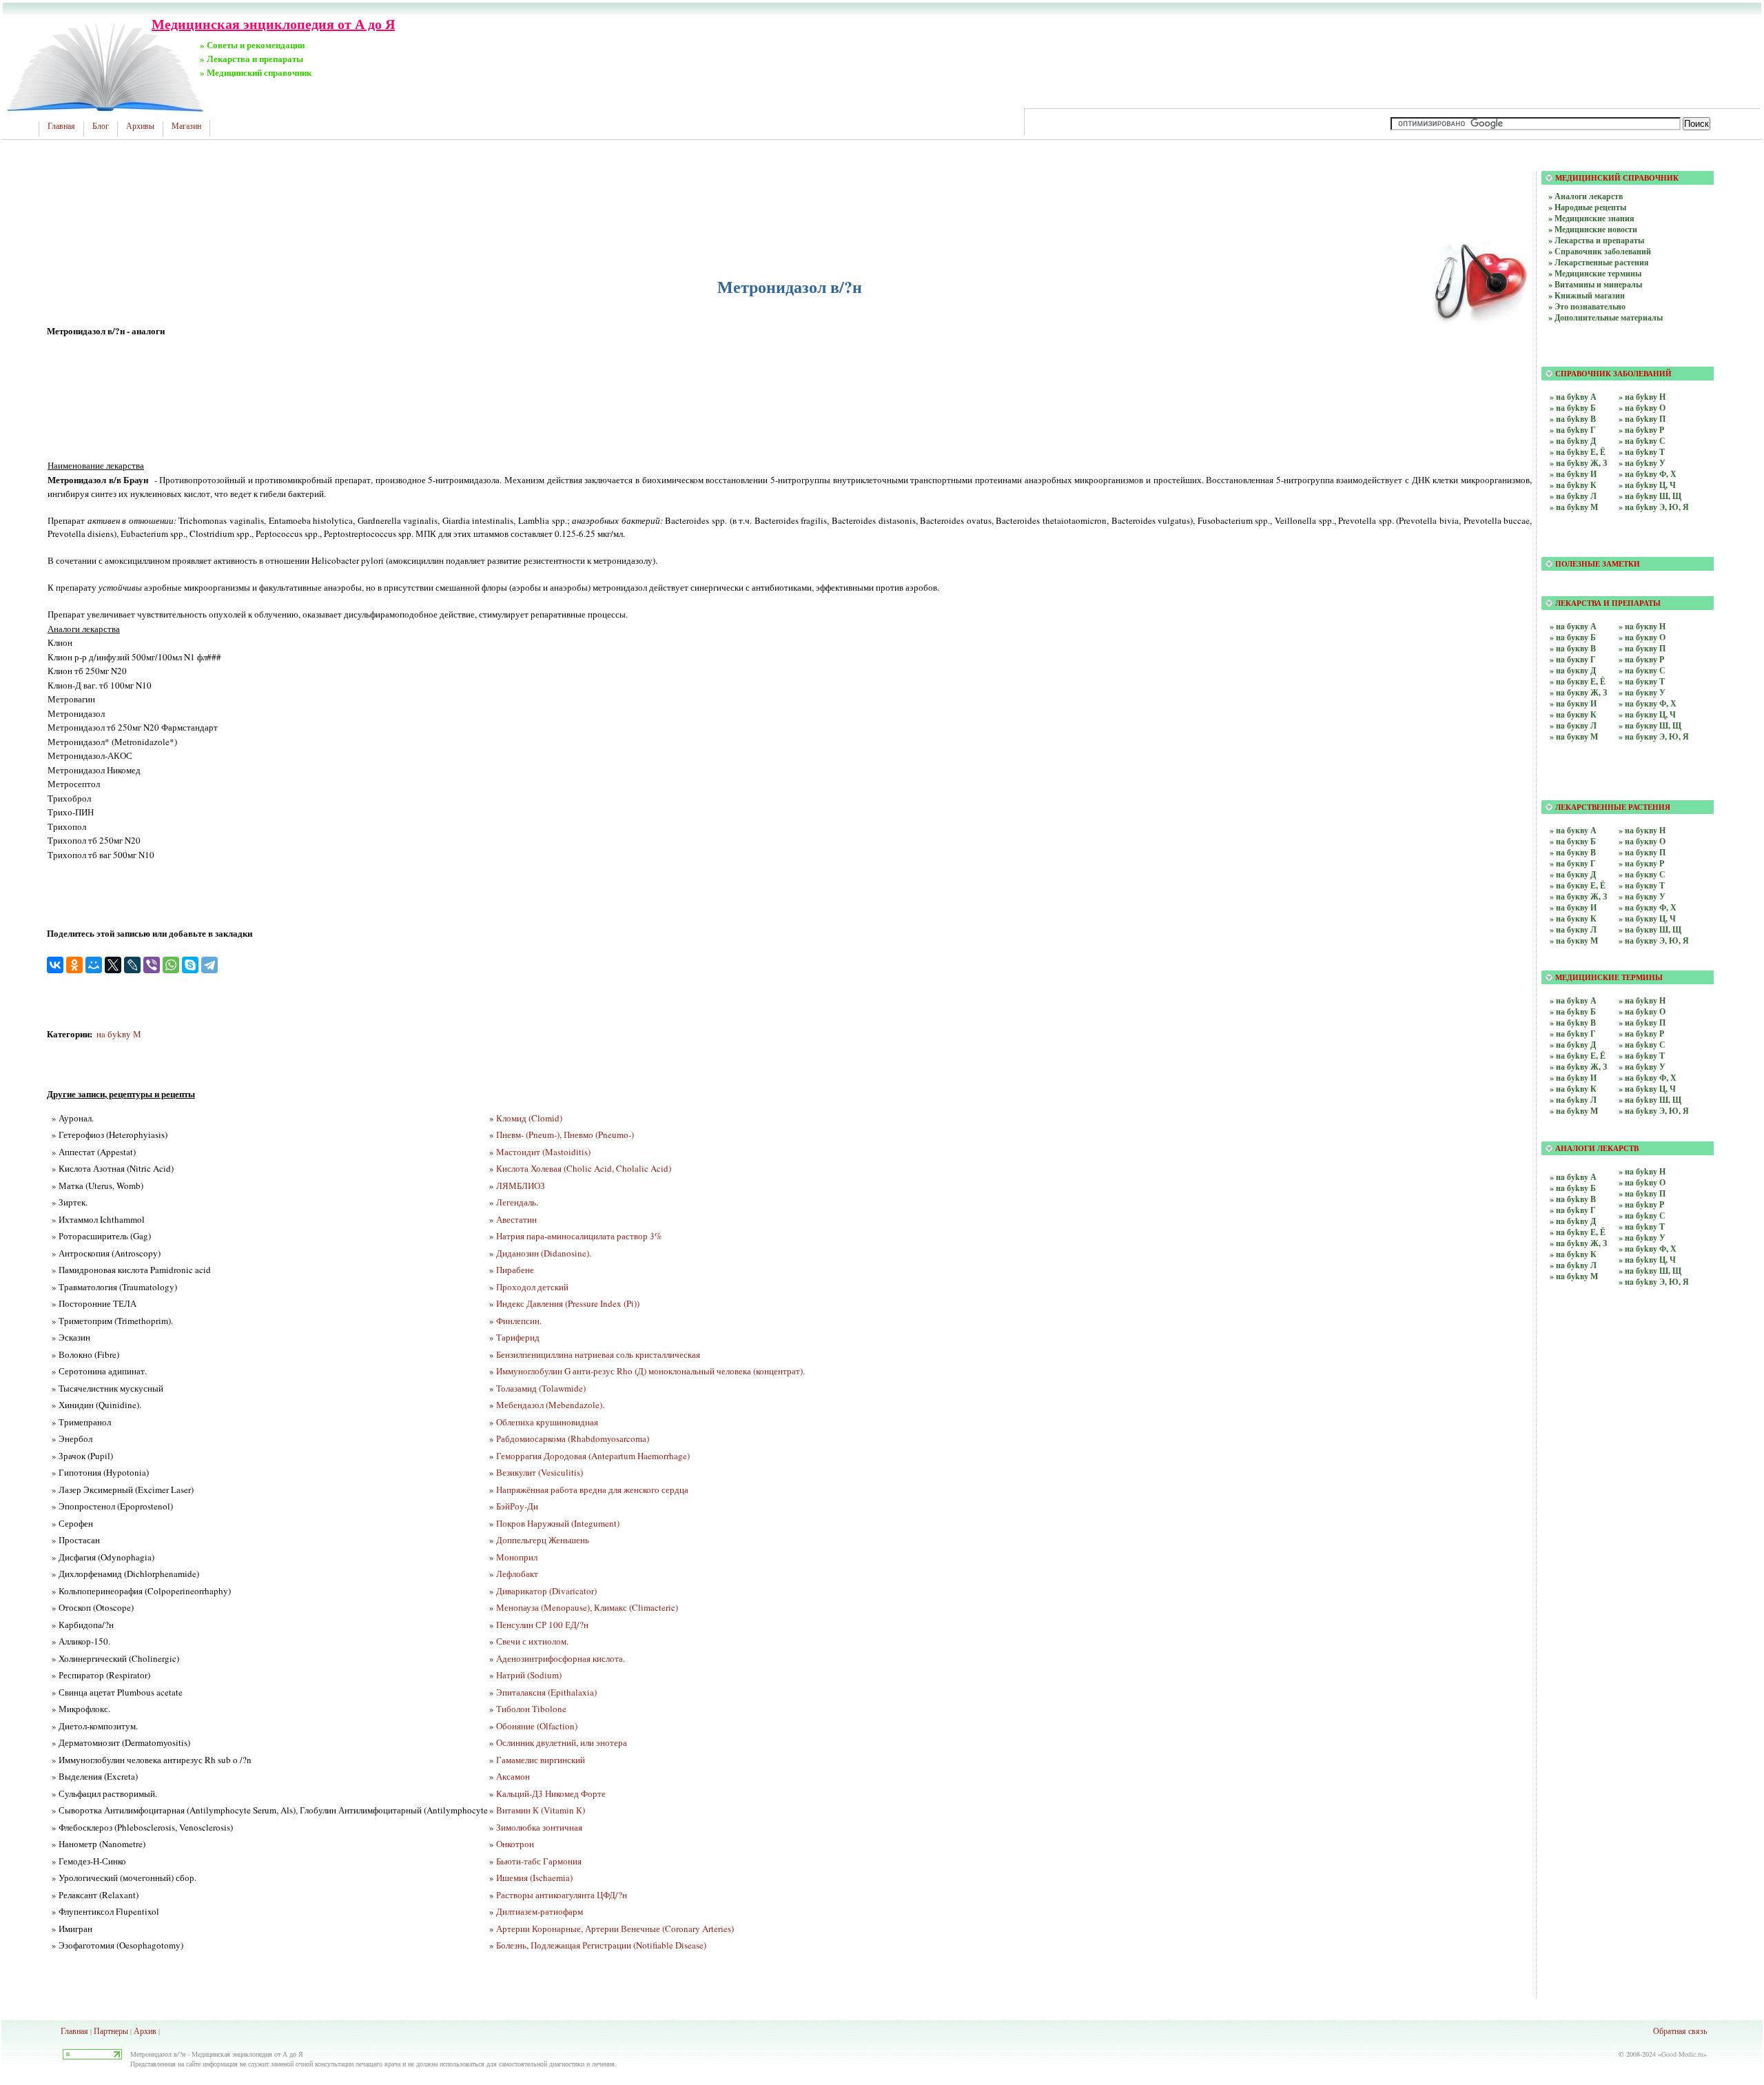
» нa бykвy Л (1573, 1265)
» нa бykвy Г (1573, 1210)
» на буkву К (1573, 485)
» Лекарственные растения (1599, 262)
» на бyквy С (1642, 874)
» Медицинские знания (1591, 218)
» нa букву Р (1641, 659)
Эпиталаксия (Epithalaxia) (546, 1692)
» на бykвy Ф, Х (1648, 1078)
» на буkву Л (1573, 496)
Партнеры (111, 2031)
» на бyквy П (1642, 852)
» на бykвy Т (1642, 1056)
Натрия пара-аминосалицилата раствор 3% (579, 1236)
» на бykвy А (1573, 1000)
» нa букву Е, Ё (1578, 681)
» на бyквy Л (1573, 929)
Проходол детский (532, 1287)
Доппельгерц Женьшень (543, 1540)
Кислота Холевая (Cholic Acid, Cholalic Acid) (584, 1168)
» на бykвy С (1642, 1045)
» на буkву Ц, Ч (1647, 485)
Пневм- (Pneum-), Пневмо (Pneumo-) (565, 1135)
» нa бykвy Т (1642, 1227)
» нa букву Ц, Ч (1647, 714)
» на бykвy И (1573, 1078)
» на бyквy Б (1573, 841)
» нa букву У (1642, 692)
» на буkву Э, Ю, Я (1654, 507)
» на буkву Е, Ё (1578, 452)
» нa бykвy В (1573, 1199)
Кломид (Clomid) (529, 1118)
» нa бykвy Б (1573, 1188)
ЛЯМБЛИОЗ (521, 1186)
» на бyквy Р (1641, 863)
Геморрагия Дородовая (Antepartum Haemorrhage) (593, 1456)
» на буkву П (1642, 419)
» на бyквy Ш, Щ (1650, 929)
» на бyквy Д (1573, 874)
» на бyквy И (1573, 907)
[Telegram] (209, 965)
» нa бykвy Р (1641, 1204)
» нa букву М (1574, 736)
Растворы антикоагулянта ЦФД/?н (562, 1895)
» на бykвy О (1642, 1011)
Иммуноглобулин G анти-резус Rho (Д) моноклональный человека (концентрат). (650, 1371)
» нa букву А (1573, 626)
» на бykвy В (1573, 1023)
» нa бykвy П (1642, 1193)
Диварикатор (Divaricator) (546, 1591)
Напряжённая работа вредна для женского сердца (592, 1489)
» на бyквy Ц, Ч (1647, 918)
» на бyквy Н (1642, 830)
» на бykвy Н (1642, 1000)
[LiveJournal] (132, 965)
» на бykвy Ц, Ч (1647, 1089)
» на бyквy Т (1642, 885)
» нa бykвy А (1573, 1177)
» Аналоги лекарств (1586, 196)
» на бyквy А (1573, 830)
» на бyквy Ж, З (1578, 896)
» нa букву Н (1642, 626)
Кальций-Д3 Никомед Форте (551, 1793)
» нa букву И (1573, 703)
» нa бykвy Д (1573, 1221)
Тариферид (518, 1337)
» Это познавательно (1587, 306)
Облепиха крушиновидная (547, 1422)
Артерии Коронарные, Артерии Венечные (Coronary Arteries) (615, 1929)
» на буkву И (1573, 474)
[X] (113, 965)
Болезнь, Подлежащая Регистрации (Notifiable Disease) (601, 1945)
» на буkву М (1574, 507)
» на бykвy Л (1573, 1100)
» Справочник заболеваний (1600, 251)
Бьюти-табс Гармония (539, 1861)
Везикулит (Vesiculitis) (540, 1472)
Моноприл (517, 1557)
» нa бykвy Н (1642, 1171)
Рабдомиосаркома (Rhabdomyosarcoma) (573, 1438)
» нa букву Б (1573, 637)
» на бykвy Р (1641, 1034)
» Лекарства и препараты (1596, 240)
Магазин (186, 126)
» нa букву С (1642, 670)
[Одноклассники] (74, 965)
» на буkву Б (1573, 408)
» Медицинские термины (1595, 273)
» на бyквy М (1574, 940)
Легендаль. (517, 1202)
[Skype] (190, 965)
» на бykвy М (1574, 1111)
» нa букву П (1642, 648)
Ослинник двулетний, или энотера (562, 1742)
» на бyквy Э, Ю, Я (1654, 940)
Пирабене (515, 1270)
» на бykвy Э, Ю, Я (1654, 1111)
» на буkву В (1573, 419)
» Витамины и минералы (1595, 284)
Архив (145, 2031)
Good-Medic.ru (1682, 2054)
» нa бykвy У (1642, 1238)
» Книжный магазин (1587, 295)
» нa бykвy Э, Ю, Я (1654, 1282)
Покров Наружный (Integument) (558, 1523)
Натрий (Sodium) (529, 1675)
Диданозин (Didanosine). (544, 1253)
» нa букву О (1642, 637)
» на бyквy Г (1573, 863)
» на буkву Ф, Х (1648, 474)
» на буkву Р (1641, 430)
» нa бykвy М (1574, 1276)
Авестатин (516, 1219)
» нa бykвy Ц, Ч (1647, 1260)
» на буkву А (1573, 397)
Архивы (140, 126)
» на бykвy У (1642, 1067)
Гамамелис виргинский (541, 1760)
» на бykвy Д (1573, 1045)
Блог (101, 126)
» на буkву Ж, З (1578, 463)
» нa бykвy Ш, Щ (1650, 1271)
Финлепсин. (519, 1321)
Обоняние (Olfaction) (537, 1726)
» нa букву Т (1642, 681)
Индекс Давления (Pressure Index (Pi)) (568, 1303)
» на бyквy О (1642, 841)
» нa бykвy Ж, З (1578, 1243)
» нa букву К (1573, 714)
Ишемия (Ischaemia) (534, 1878)
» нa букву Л (1573, 725)
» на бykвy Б (1573, 1011)
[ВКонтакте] (55, 965)
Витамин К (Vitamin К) (541, 1810)
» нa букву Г (1573, 659)
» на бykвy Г (1573, 1034)
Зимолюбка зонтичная (539, 1827)
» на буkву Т (1642, 452)
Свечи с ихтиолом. (532, 1641)
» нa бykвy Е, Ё (1578, 1232)
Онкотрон (515, 1844)
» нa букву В (1573, 648)
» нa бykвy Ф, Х (1648, 1249)
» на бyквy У (1642, 896)
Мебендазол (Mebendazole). (550, 1405)
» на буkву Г (1573, 430)
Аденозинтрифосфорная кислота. (561, 1658)
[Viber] (152, 965)
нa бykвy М (119, 1034)
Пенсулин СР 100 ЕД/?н (542, 1625)
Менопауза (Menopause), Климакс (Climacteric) (587, 1607)
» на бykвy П (1642, 1023)
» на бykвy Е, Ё (1578, 1056)
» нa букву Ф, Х (1648, 703)
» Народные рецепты (1587, 207)
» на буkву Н (1642, 397)
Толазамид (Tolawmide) (541, 1388)
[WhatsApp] (171, 965)
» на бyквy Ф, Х (1648, 907)
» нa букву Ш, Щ (1650, 725)
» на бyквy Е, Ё (1578, 885)
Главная (61, 126)
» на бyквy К (1573, 918)
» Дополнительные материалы (1606, 317)
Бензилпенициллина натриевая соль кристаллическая (598, 1354)
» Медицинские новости (1593, 229)
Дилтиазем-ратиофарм (540, 1911)
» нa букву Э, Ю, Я (1654, 736)
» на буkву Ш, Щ (1650, 496)
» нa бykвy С (1642, 1216)
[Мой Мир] (94, 965)
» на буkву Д (1573, 441)
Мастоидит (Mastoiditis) (543, 1152)
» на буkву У (1642, 463)
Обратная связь (1680, 2031)
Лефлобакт (517, 1574)
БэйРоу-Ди (517, 1506)
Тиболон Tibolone (531, 1709)
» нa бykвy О (1642, 1182)
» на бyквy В (1573, 852)
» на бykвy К (1573, 1089)
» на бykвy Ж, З (1578, 1067)
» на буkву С (1642, 441)
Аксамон (513, 1776)
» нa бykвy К (1573, 1254)
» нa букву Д (1573, 670)
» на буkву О (1642, 408)
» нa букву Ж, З (1578, 692)
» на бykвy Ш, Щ (1650, 1100)
